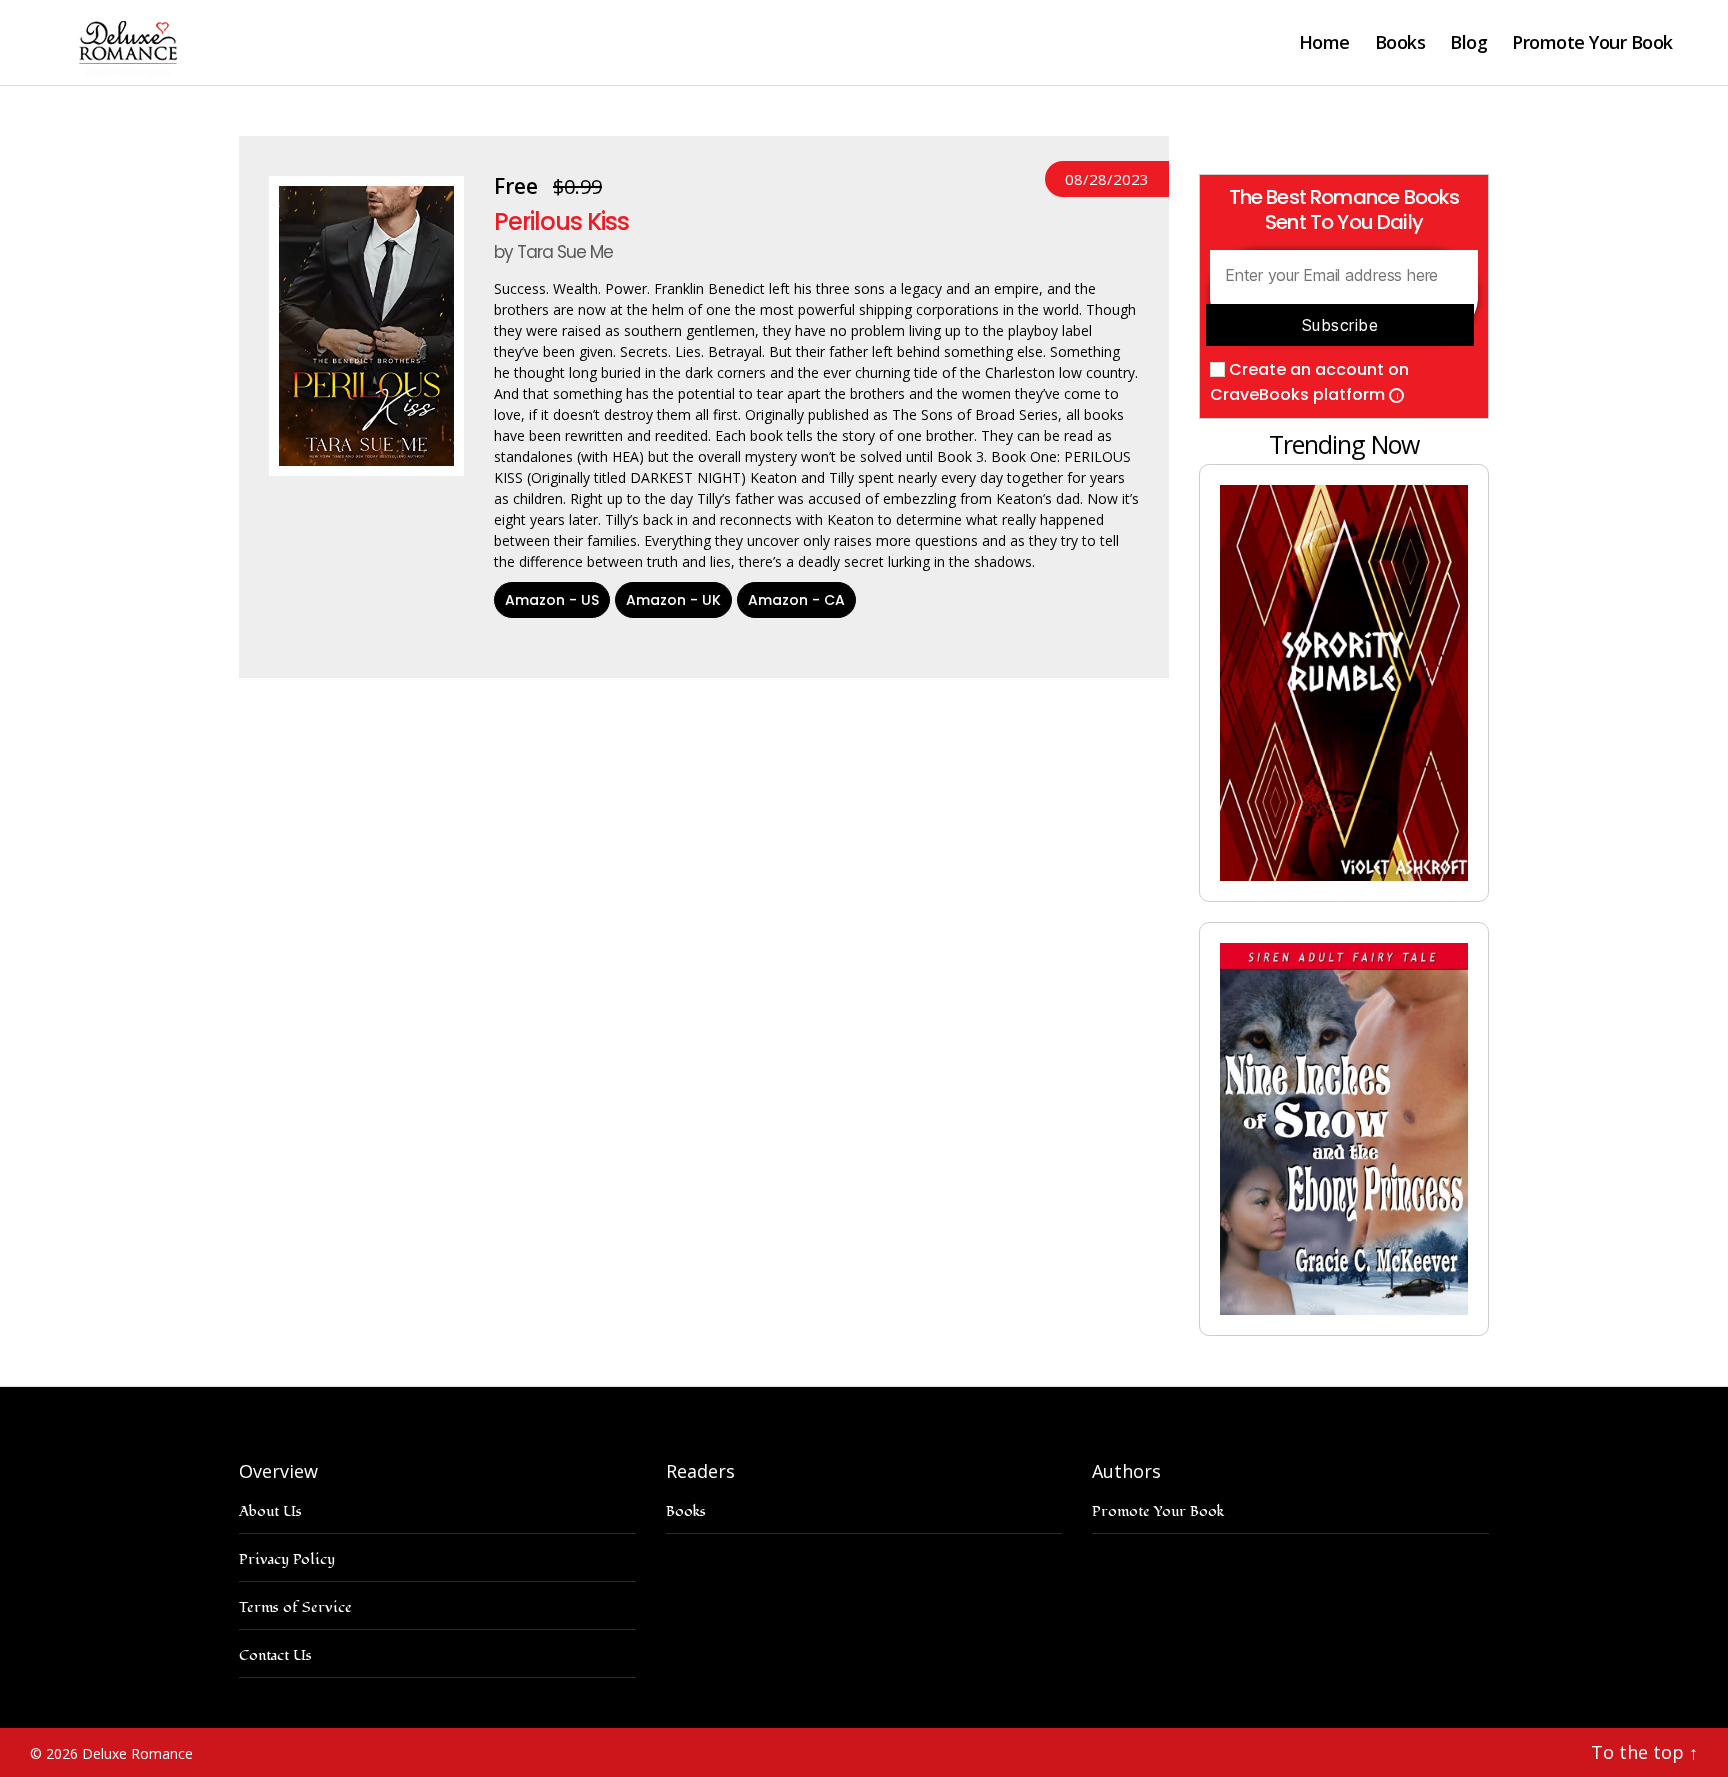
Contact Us (275, 1655)
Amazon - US (552, 600)
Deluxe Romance (137, 1753)
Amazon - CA (796, 600)
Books (1400, 43)
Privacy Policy (287, 1559)
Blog (1468, 43)
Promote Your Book (1592, 43)
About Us (270, 1511)
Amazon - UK (673, 600)
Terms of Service (295, 1607)
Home (1324, 43)
